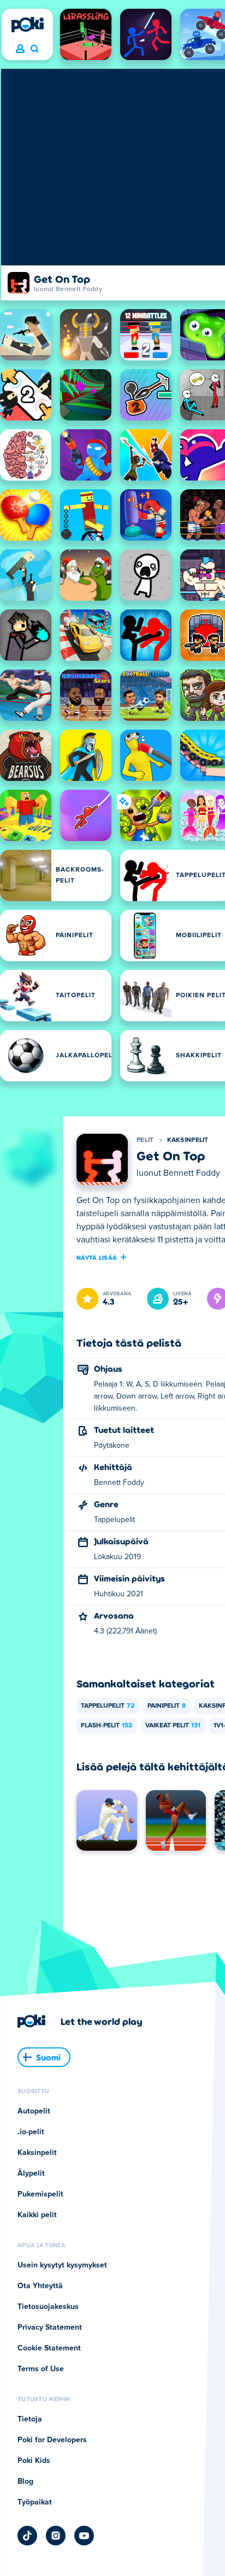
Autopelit (34, 2111)
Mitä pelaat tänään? (34, 49)
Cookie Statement (49, 2348)
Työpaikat (35, 2502)
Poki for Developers (52, 2440)
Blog (25, 2482)
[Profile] (20, 49)
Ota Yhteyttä (40, 2286)
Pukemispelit (40, 2194)
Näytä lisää (97, 1257)
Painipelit (167, 1706)
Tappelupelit (108, 1706)
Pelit (145, 1140)
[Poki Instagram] (56, 2536)
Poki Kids (34, 2461)
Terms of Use (41, 2369)
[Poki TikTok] (27, 2536)
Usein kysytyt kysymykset (62, 2265)
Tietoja (30, 2419)
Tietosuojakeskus (48, 2307)
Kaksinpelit (188, 1140)
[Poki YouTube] (84, 2536)
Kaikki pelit (37, 2215)
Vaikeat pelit (173, 1726)
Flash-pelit (106, 1726)
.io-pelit (31, 2132)
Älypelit (31, 2174)
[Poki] (27, 25)
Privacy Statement (50, 2328)
